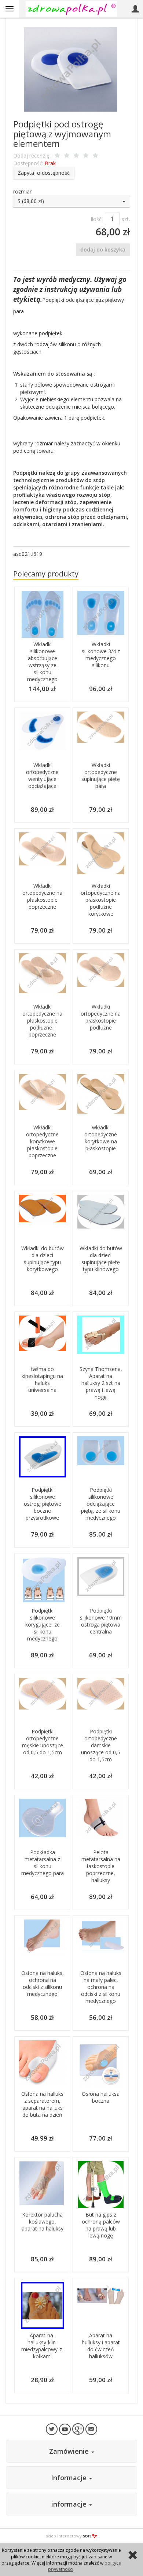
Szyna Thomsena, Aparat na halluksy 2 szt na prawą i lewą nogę (101, 1383)
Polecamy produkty (46, 574)
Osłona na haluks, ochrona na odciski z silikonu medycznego (43, 1983)
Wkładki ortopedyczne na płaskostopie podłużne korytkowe (101, 900)
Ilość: (97, 219)
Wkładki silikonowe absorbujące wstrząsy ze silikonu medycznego (42, 662)
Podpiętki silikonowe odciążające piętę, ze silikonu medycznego (101, 1504)
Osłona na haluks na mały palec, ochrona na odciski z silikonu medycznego (101, 1987)
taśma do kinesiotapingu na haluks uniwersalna (42, 1379)
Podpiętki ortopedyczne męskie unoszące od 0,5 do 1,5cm (43, 1742)
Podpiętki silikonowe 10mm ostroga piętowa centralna (101, 1621)
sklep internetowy (64, 2536)
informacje (70, 2504)
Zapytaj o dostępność (44, 173)
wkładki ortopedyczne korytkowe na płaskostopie (101, 1138)
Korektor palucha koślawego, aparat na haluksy (43, 2222)
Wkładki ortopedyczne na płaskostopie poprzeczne (42, 896)
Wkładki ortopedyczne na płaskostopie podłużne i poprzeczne (42, 1021)
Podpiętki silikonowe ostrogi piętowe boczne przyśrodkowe (43, 1504)
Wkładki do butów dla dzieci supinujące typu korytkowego (43, 1259)
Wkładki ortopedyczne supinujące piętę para (101, 775)
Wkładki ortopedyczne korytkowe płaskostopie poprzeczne (42, 1141)
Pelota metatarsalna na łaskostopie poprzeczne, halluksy (101, 1866)
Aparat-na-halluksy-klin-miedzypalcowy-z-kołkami (43, 2346)
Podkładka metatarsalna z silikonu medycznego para (43, 1863)
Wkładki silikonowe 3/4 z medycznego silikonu (101, 655)
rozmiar (22, 191)
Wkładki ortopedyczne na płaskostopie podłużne (101, 1017)
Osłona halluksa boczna (101, 2097)
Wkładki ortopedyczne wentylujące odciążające (42, 775)
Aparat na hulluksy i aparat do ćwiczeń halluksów (101, 2346)
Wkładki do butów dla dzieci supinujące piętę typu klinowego (101, 1259)
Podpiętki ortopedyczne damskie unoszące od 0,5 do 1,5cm (101, 1745)
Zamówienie (70, 2451)
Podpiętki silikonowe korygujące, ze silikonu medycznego (43, 1625)
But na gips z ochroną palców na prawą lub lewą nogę (101, 2225)
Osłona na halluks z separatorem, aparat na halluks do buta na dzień (42, 2104)
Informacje (70, 2478)
